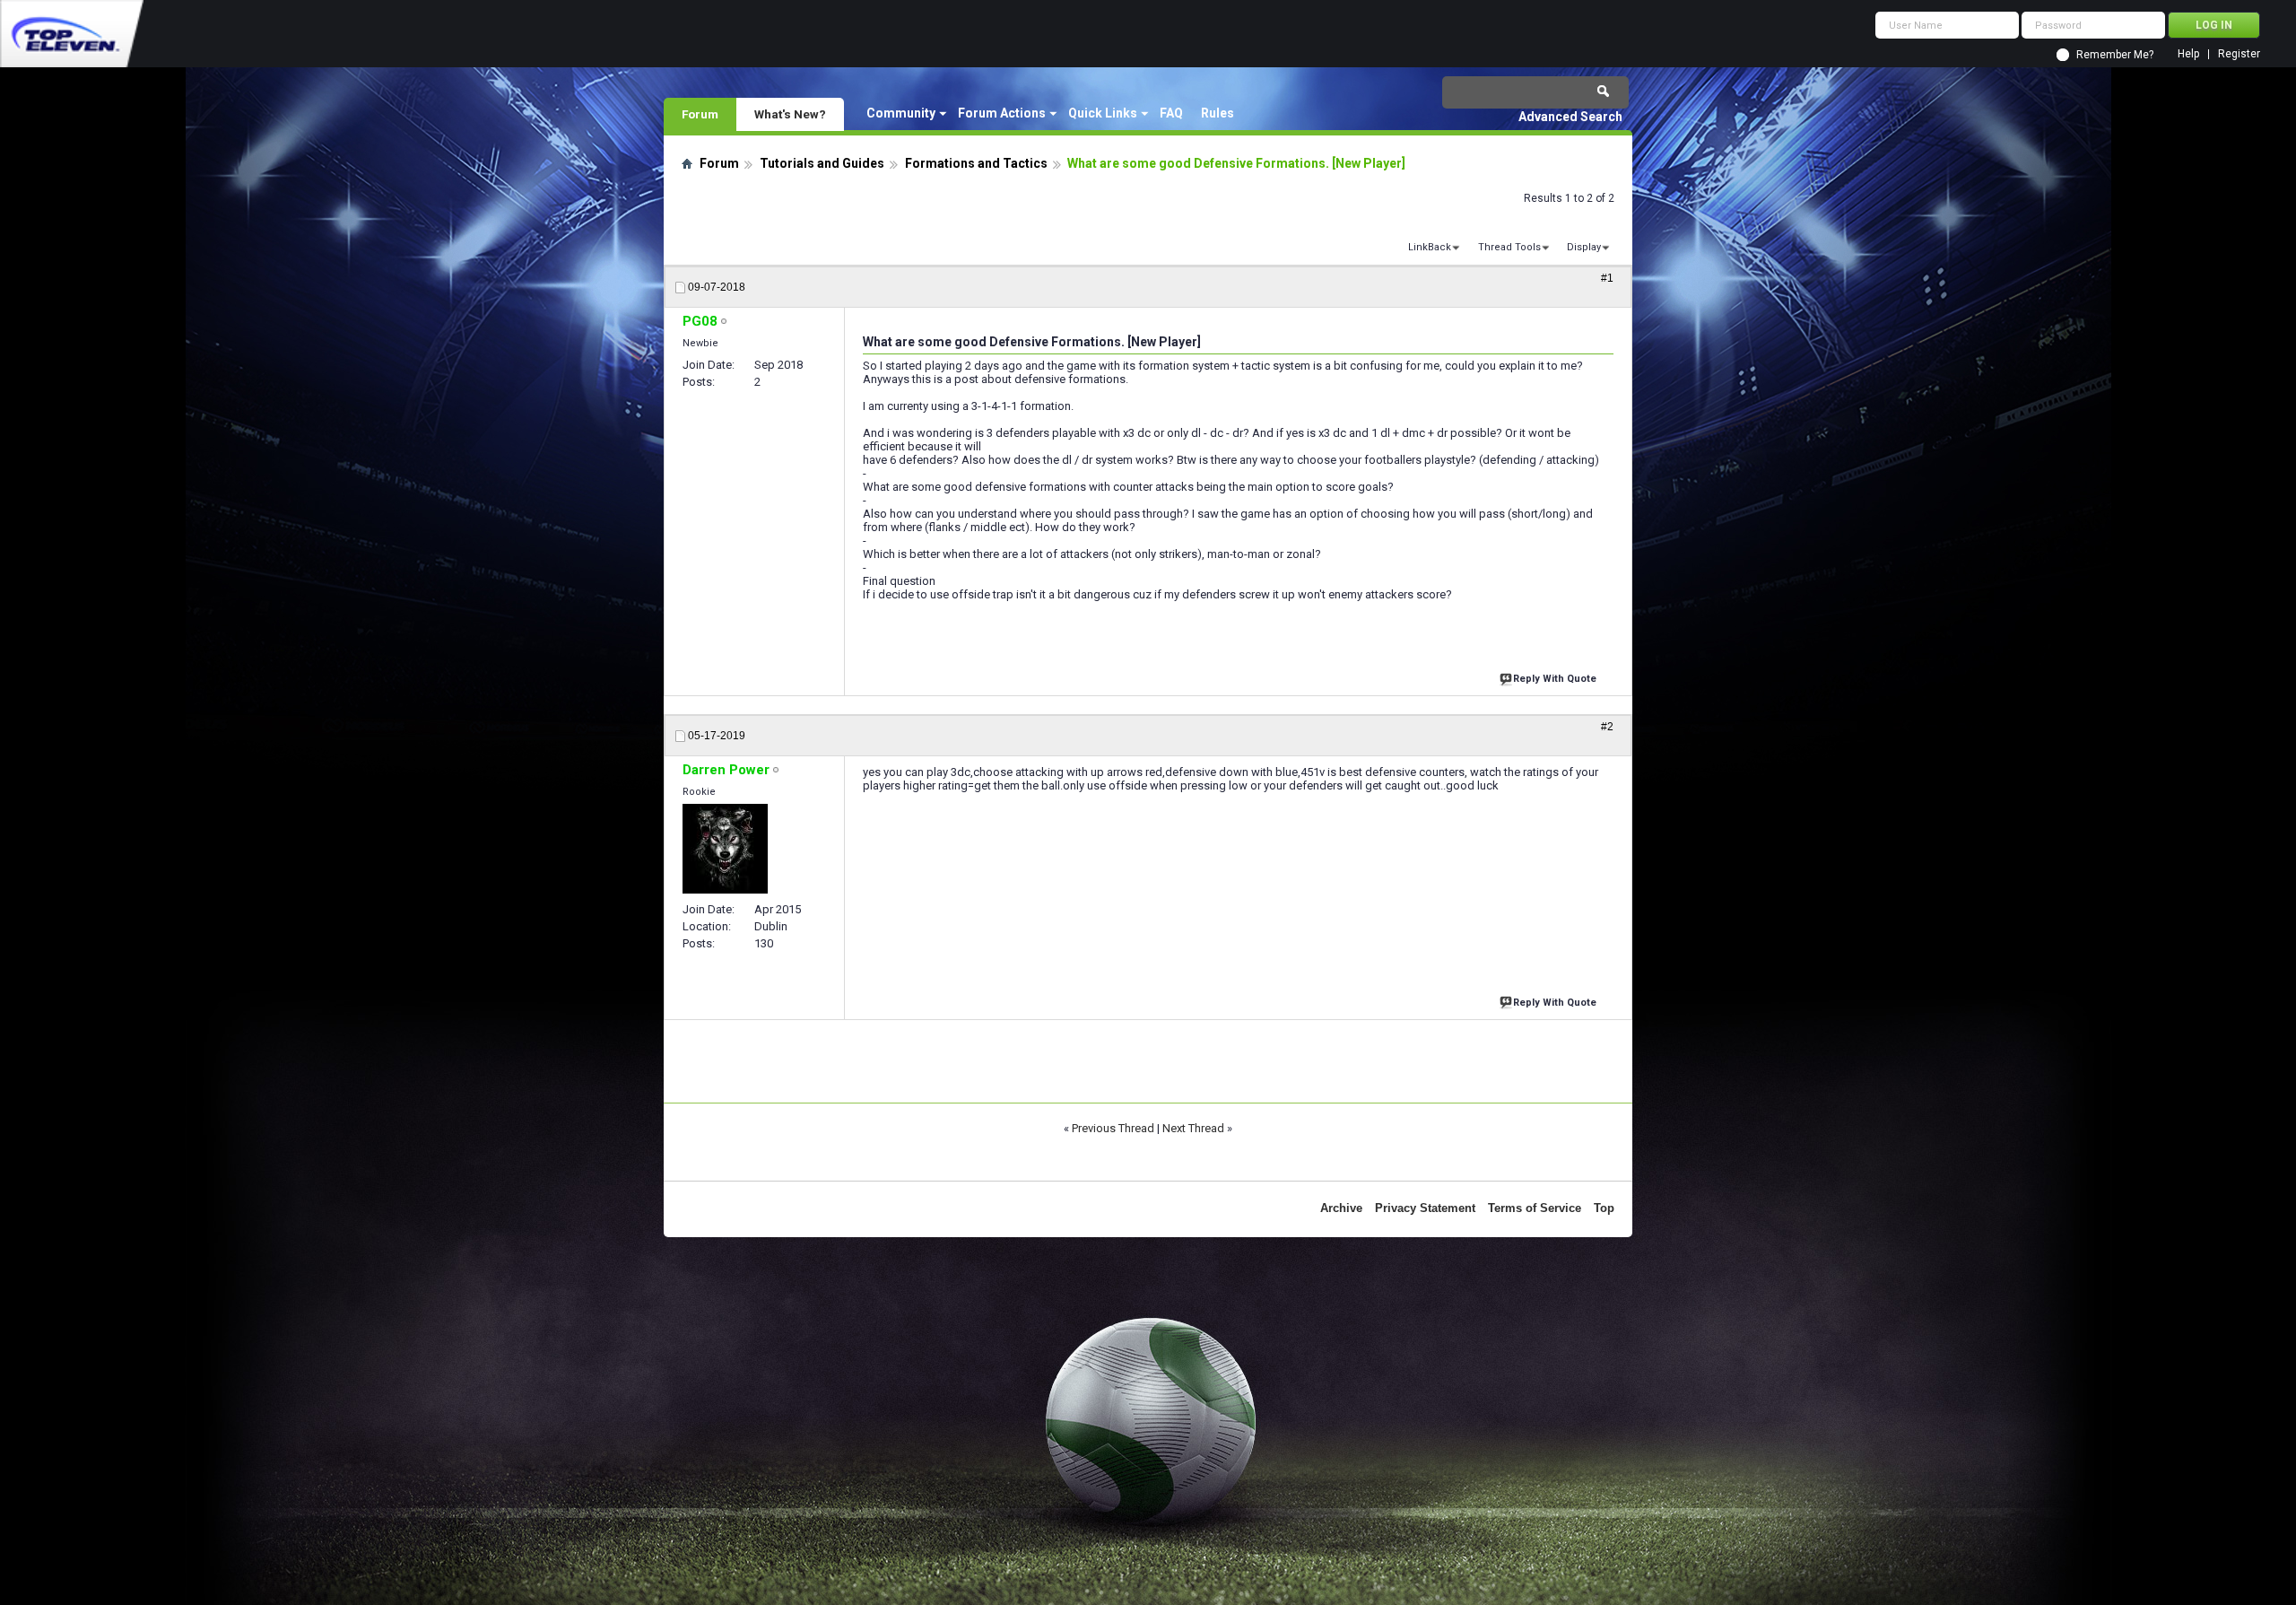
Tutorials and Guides (822, 163)
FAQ (1171, 113)
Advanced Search (1570, 117)
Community (901, 113)
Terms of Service (1535, 1208)
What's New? (790, 114)
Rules (1218, 113)
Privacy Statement (1425, 1208)
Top (1604, 1208)
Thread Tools (1509, 247)
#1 (1607, 278)
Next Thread (1193, 1128)
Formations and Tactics (976, 163)
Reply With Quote (1555, 679)
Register (2239, 54)
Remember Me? (2115, 55)
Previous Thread (1113, 1128)
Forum (700, 114)
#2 (1607, 727)
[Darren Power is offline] (725, 849)
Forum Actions (1002, 113)
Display (1584, 247)
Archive (1341, 1208)
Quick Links (1103, 113)
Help (2188, 54)
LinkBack (1430, 247)
